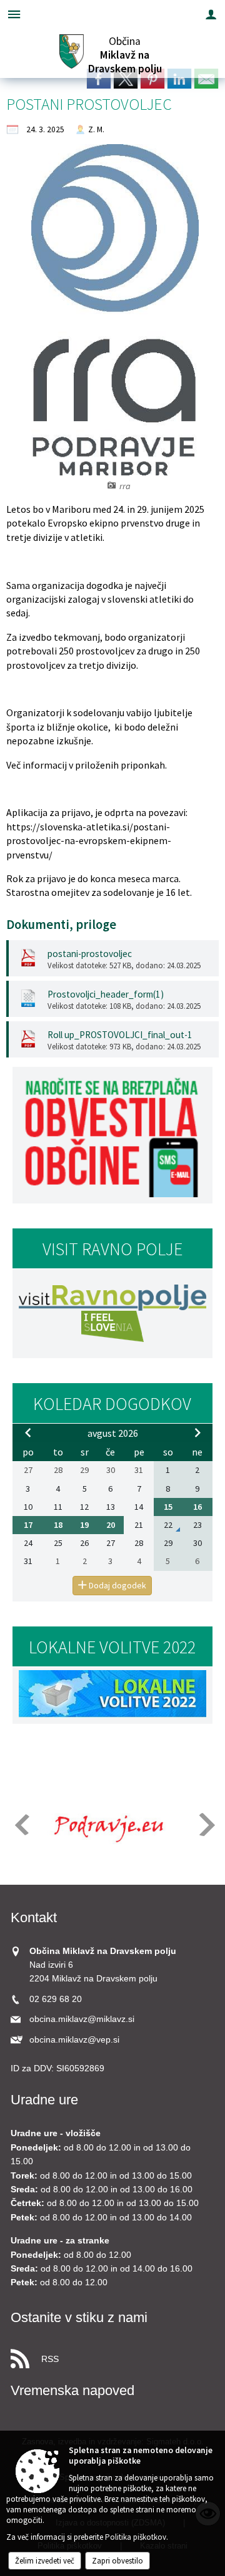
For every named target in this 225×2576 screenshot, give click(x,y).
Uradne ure (44, 2100)
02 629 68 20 (56, 1999)
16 (197, 1507)
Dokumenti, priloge (61, 925)
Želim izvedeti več (45, 2561)
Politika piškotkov (136, 2537)
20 (111, 1525)
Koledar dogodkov (112, 1404)
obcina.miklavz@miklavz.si (82, 2019)
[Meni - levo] (14, 14)
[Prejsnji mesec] (28, 1432)
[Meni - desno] (211, 14)
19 (84, 1525)
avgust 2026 (113, 1433)
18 (58, 1525)
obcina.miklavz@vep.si (74, 2040)
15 (168, 1507)
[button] (21, 1825)
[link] (99, 79)
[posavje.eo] (105, 1825)
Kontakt (34, 1917)
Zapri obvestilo (117, 2561)
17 (28, 1525)
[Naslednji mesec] (197, 1432)
